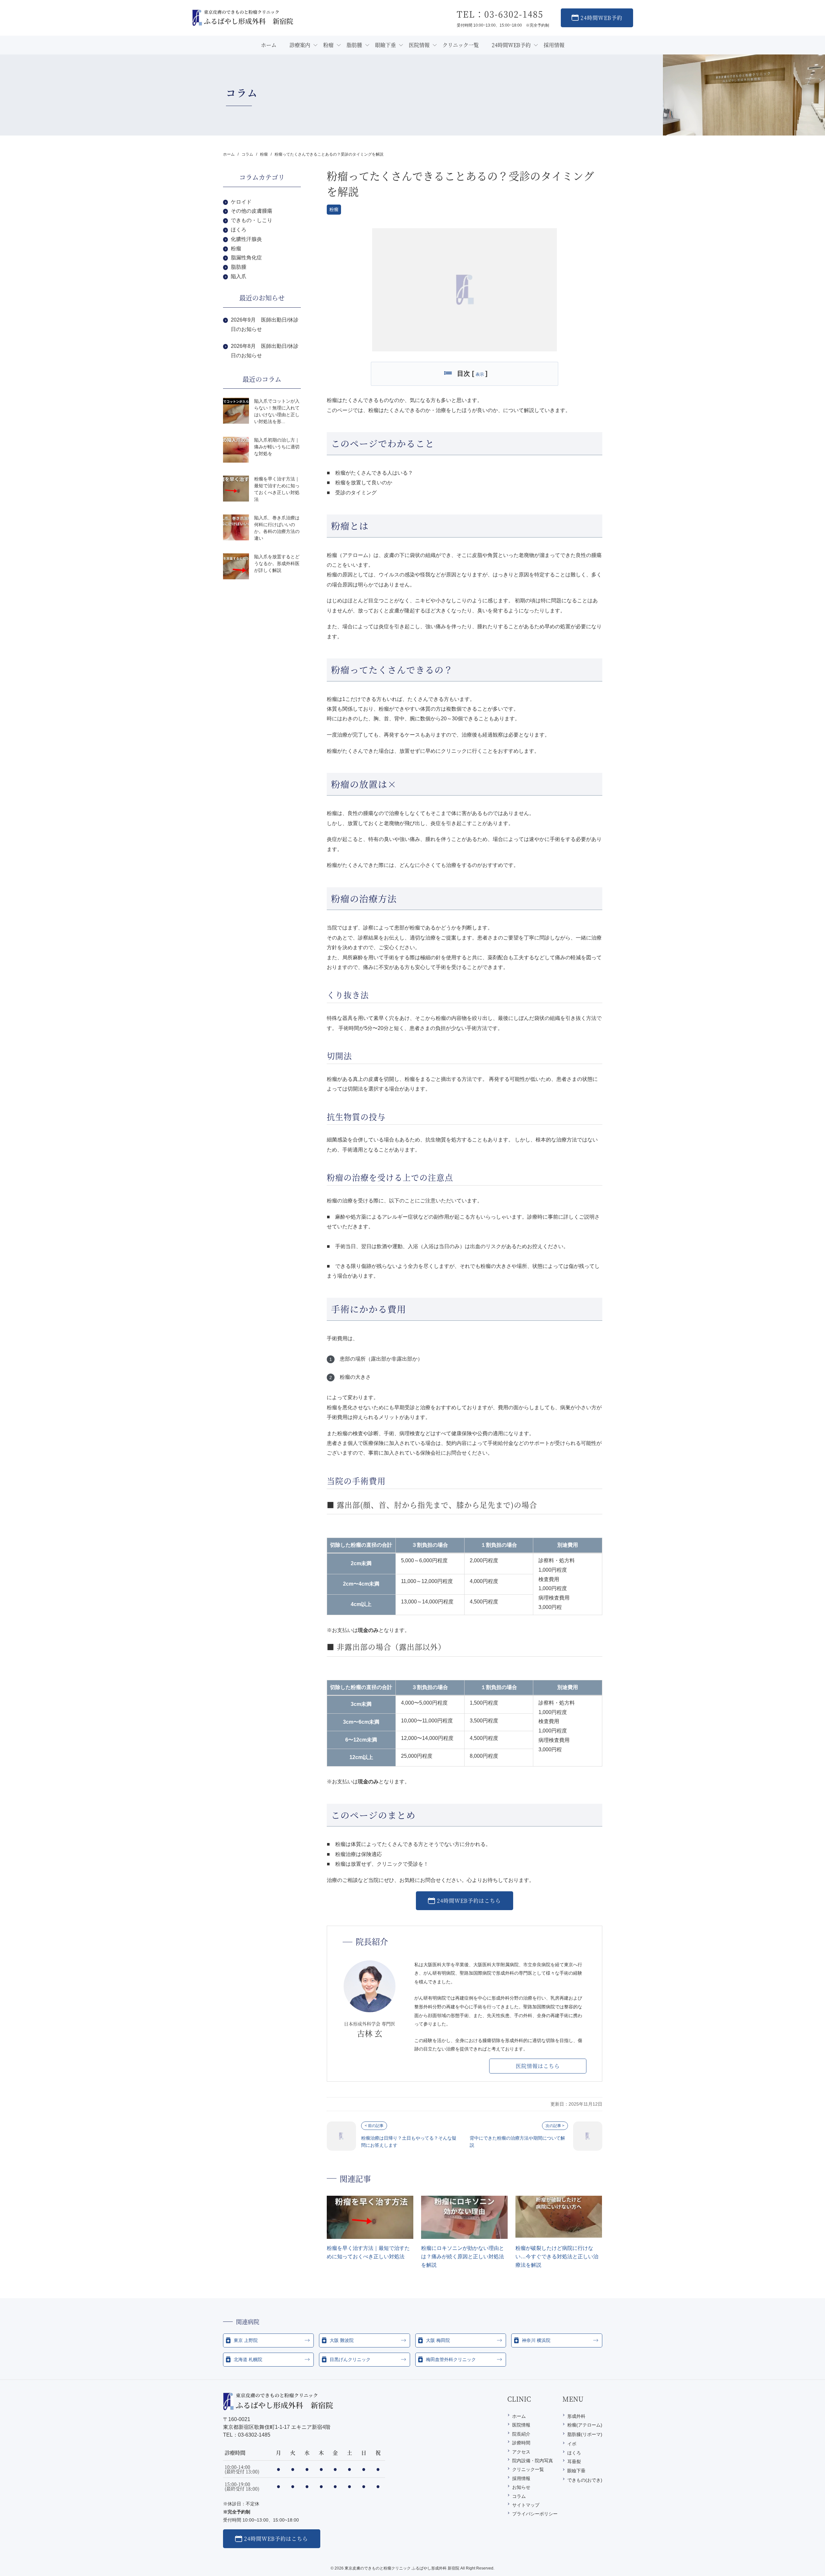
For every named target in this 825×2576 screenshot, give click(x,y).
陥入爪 (239, 276)
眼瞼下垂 (576, 2471)
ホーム (519, 2416)
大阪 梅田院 (438, 2340)
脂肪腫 (239, 267)
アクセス (521, 2452)
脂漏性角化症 (246, 258)
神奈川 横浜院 (536, 2340)
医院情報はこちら (538, 2066)
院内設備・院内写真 (533, 2461)
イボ (572, 2444)
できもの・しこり (252, 220)
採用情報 (521, 2478)
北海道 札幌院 (248, 2359)
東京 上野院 (246, 2340)
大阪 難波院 (342, 2340)
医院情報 (521, 2425)
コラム (519, 2496)
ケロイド (241, 202)
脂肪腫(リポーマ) (585, 2434)
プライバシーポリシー (535, 2514)
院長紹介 (521, 2434)
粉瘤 (334, 209)
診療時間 (521, 2443)
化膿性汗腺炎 (246, 239)
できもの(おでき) (585, 2480)
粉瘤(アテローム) (585, 2425)
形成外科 (576, 2416)
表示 (480, 374)
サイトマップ (526, 2505)
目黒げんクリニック (350, 2359)
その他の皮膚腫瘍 (252, 211)
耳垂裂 (574, 2462)
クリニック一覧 (528, 2469)
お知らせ (521, 2487)
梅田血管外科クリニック (451, 2359)
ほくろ (239, 230)
